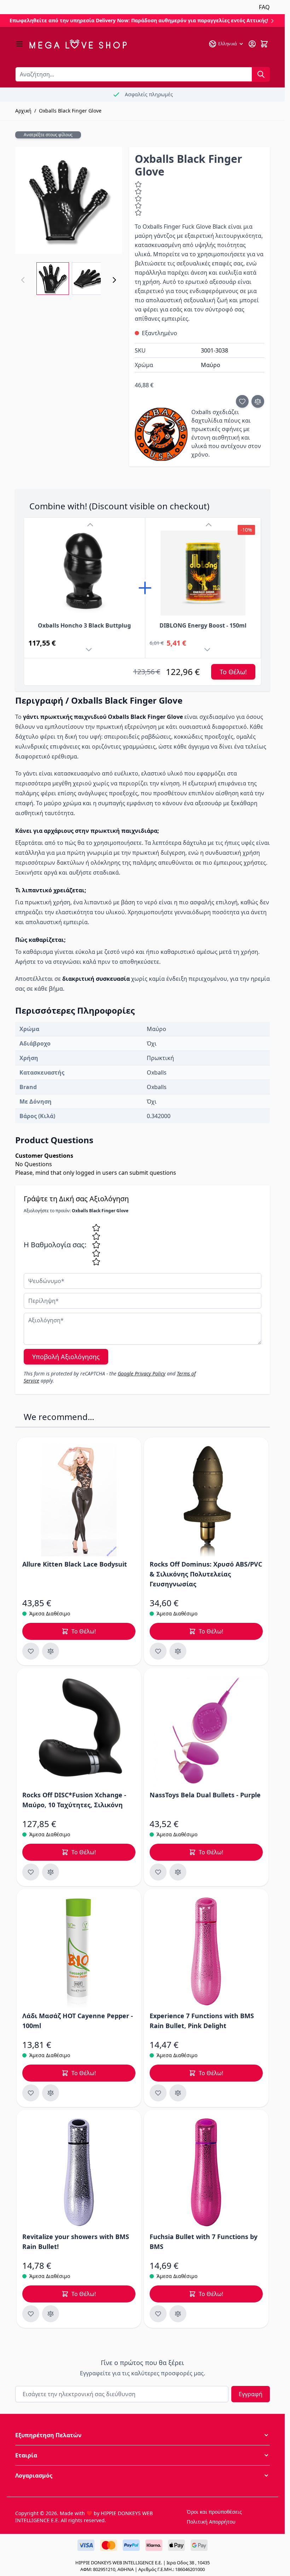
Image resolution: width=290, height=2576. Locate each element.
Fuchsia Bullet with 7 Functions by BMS (204, 2242)
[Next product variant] (90, 651)
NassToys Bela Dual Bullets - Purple (205, 1795)
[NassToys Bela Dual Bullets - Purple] (206, 1730)
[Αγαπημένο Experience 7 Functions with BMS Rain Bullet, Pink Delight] (158, 2093)
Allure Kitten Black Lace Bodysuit (75, 1564)
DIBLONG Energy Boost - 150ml (203, 625)
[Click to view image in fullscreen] (69, 200)
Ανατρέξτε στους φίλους (48, 135)
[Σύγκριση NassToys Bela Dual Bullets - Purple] (178, 1872)
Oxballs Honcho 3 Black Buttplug (84, 625)
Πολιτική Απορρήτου (211, 2522)
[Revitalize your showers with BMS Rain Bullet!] (79, 2172)
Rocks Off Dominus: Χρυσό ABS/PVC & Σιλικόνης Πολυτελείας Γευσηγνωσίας (206, 1574)
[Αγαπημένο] (242, 401)
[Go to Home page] (78, 44)
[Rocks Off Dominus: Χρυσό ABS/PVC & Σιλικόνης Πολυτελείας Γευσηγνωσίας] (206, 1500)
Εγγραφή (251, 2394)
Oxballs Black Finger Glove (70, 111)
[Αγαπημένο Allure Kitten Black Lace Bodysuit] (31, 1651)
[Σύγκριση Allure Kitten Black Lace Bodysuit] (51, 1651)
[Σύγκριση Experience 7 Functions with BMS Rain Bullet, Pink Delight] (178, 2093)
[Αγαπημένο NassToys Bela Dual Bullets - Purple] (158, 1872)
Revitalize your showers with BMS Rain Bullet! (76, 2242)
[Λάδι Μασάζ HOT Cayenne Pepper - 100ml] (79, 1951)
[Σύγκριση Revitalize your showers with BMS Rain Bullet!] (51, 2314)
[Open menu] (19, 44)
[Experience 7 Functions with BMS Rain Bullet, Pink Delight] (206, 1951)
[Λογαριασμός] (252, 44)
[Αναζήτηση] (261, 74)
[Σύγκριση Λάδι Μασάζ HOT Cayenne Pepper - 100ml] (51, 2093)
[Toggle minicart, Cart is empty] (264, 44)
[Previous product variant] (90, 525)
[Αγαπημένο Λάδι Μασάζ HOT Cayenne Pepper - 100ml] (31, 2093)
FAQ (264, 7)
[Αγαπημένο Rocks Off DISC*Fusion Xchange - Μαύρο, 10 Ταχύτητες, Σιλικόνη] (31, 1872)
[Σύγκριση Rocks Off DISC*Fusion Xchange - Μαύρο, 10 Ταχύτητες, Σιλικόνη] (51, 1872)
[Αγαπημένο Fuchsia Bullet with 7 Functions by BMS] (158, 2314)
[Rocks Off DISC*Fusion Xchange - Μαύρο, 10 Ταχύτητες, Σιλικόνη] (79, 1730)
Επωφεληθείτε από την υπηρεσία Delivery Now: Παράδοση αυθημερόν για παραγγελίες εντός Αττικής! (140, 20)
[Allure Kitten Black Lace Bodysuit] (79, 1500)
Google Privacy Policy (142, 1373)
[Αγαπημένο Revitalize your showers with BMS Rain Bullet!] (31, 2314)
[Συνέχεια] (114, 280)
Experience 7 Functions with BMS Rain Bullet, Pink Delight (202, 2021)
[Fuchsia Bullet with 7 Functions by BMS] (206, 2172)
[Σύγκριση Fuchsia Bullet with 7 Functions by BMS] (178, 2314)
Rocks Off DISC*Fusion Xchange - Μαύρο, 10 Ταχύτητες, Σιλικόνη (74, 1800)
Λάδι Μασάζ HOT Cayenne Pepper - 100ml (78, 2021)
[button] (143, 2435)
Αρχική (23, 111)
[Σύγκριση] (258, 401)
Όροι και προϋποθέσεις (214, 2512)
